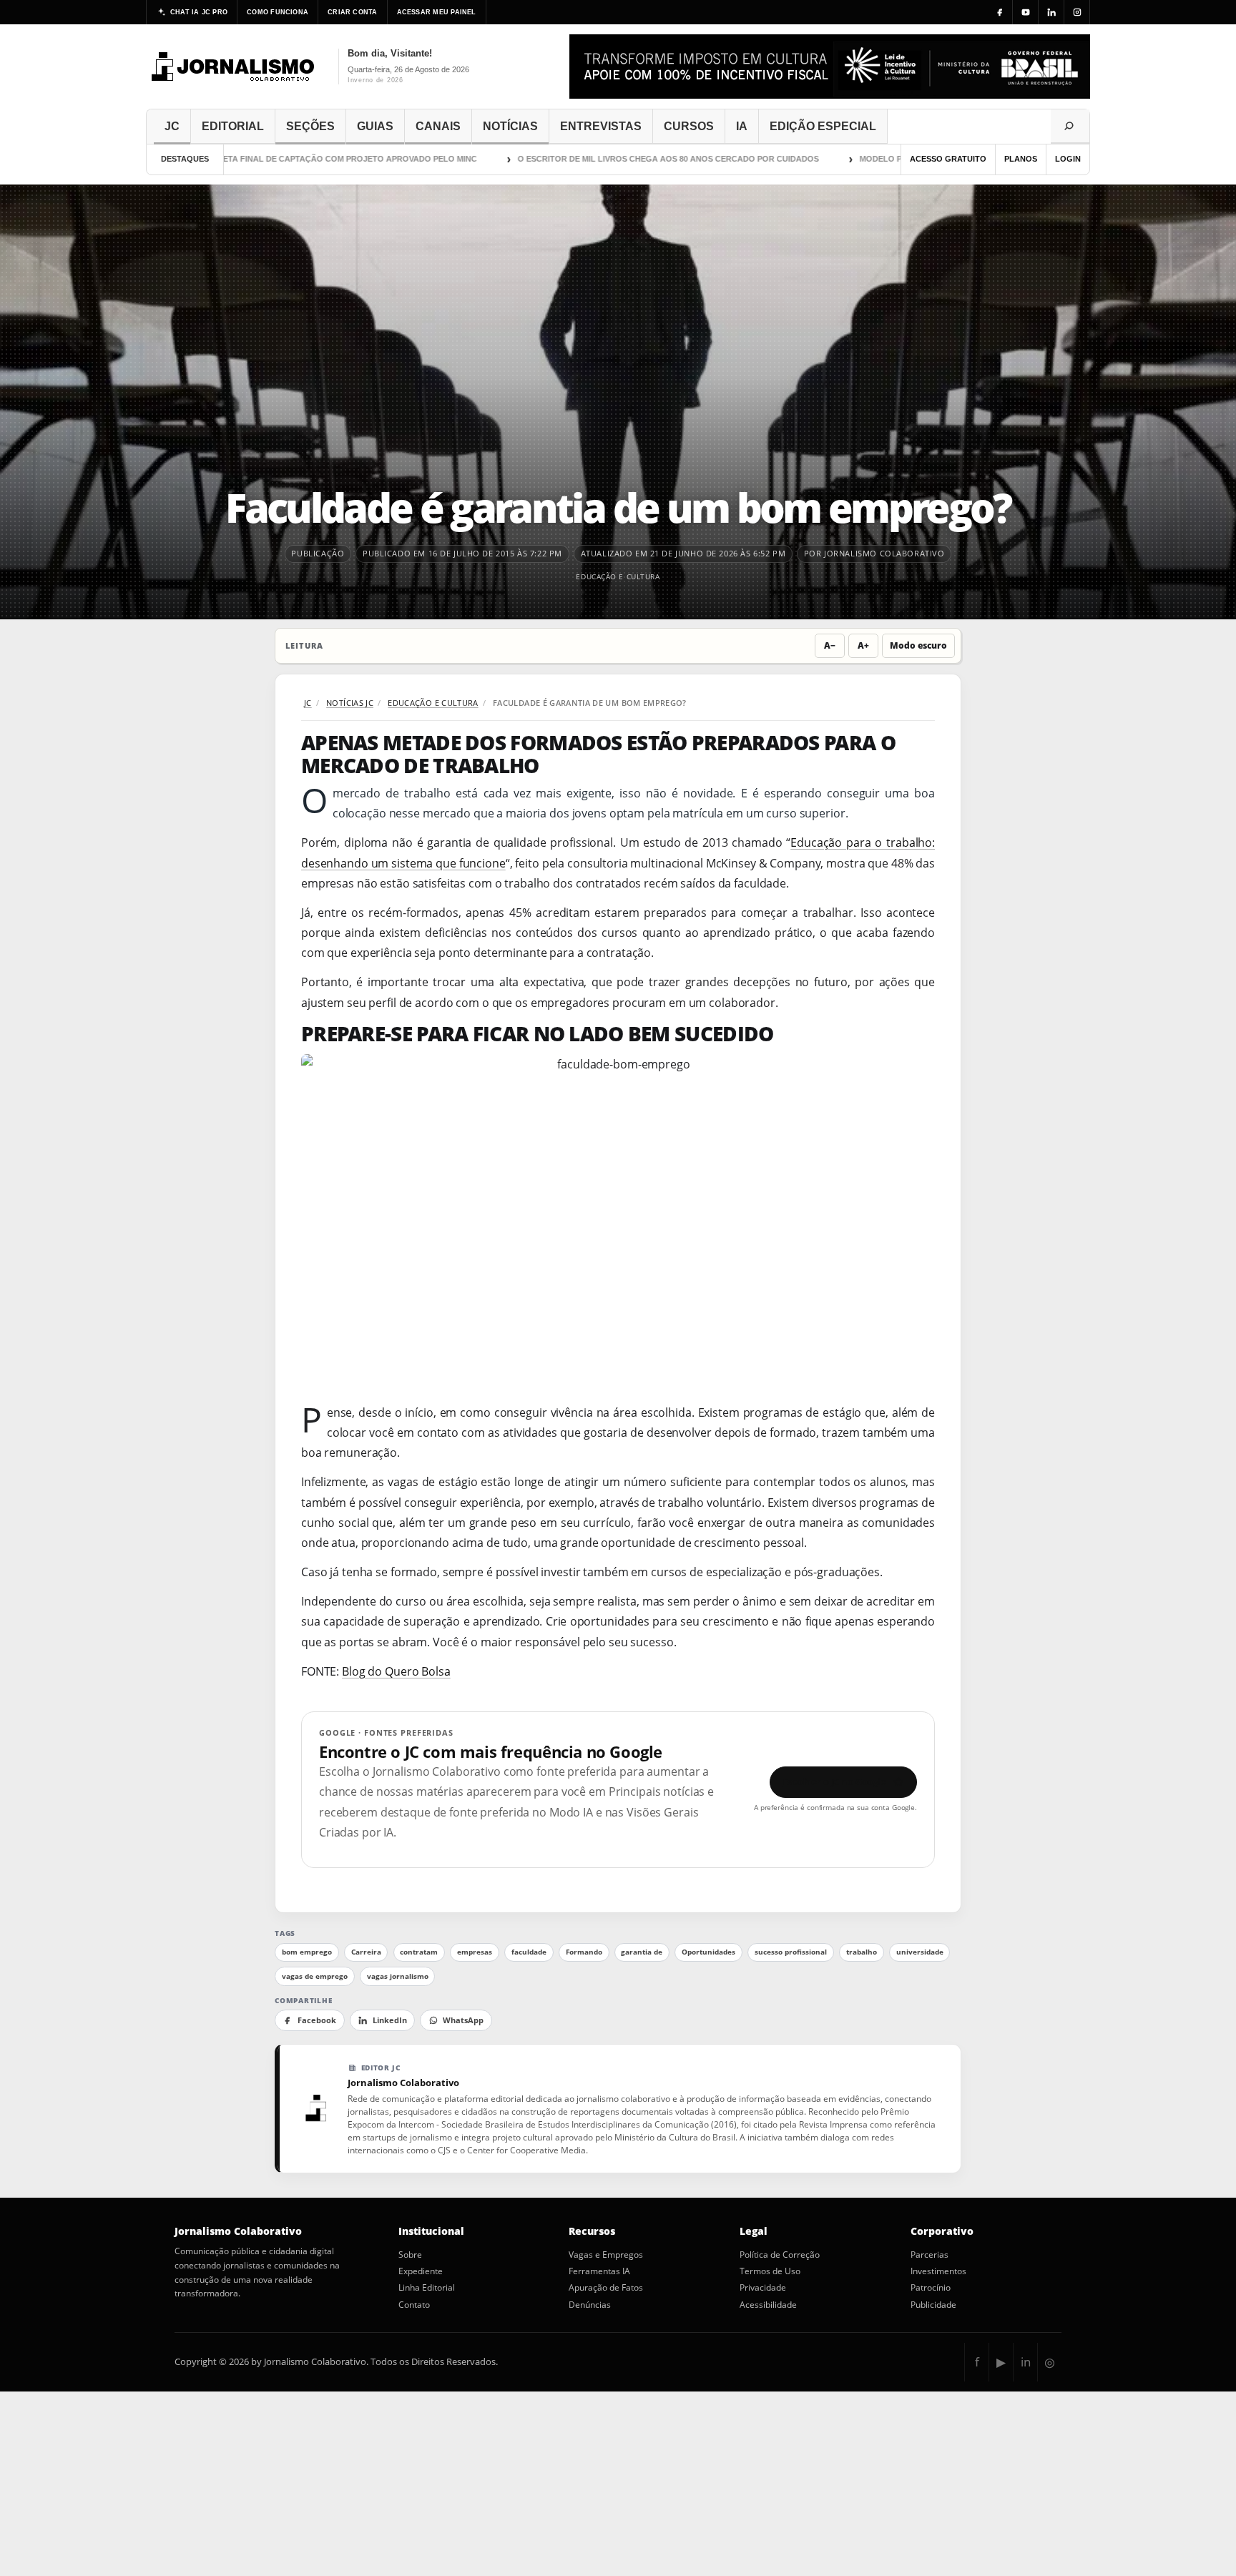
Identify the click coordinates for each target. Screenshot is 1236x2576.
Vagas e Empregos (606, 2255)
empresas (475, 1952)
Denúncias (590, 2305)
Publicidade (933, 2305)
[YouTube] (1026, 12)
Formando (584, 1952)
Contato (414, 2305)
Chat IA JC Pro (199, 12)
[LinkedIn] (1051, 12)
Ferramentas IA (599, 2271)
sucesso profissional (791, 1952)
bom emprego (307, 1952)
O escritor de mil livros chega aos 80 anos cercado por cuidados (621, 159)
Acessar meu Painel (437, 12)
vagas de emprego (315, 1976)
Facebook (317, 2020)
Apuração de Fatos (606, 2288)
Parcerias (930, 2255)
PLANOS (1021, 159)
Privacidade (763, 2288)
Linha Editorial (427, 2288)
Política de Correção (780, 2255)
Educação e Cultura (618, 576)
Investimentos (938, 2271)
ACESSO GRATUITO (948, 159)
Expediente (421, 2271)
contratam (419, 1952)
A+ (863, 645)
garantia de (642, 1952)
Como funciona (278, 12)
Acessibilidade (768, 2305)
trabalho (862, 1952)
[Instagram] (1077, 12)
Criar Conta (352, 12)
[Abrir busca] (1070, 127)
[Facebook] (1000, 12)
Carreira (366, 1952)
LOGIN (1068, 159)
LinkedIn (390, 2020)
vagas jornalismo (398, 1976)
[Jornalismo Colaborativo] (234, 67)
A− (830, 645)
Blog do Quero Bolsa (396, 1671)
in (1026, 2362)
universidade (920, 1952)
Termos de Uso (770, 2271)
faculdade (529, 1952)
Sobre (410, 2255)
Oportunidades (708, 1952)
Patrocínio (931, 2288)
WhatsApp (463, 2020)
